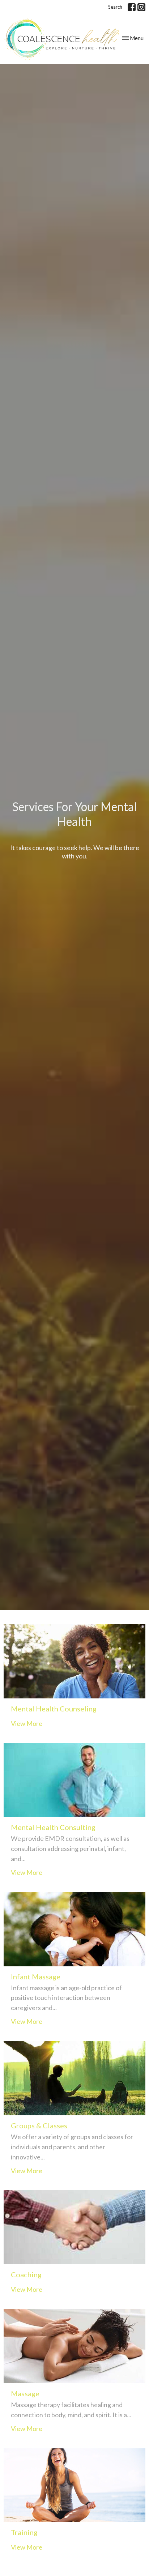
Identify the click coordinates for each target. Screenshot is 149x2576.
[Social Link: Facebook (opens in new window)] (132, 7)
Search (115, 7)
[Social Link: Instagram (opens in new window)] (141, 7)
